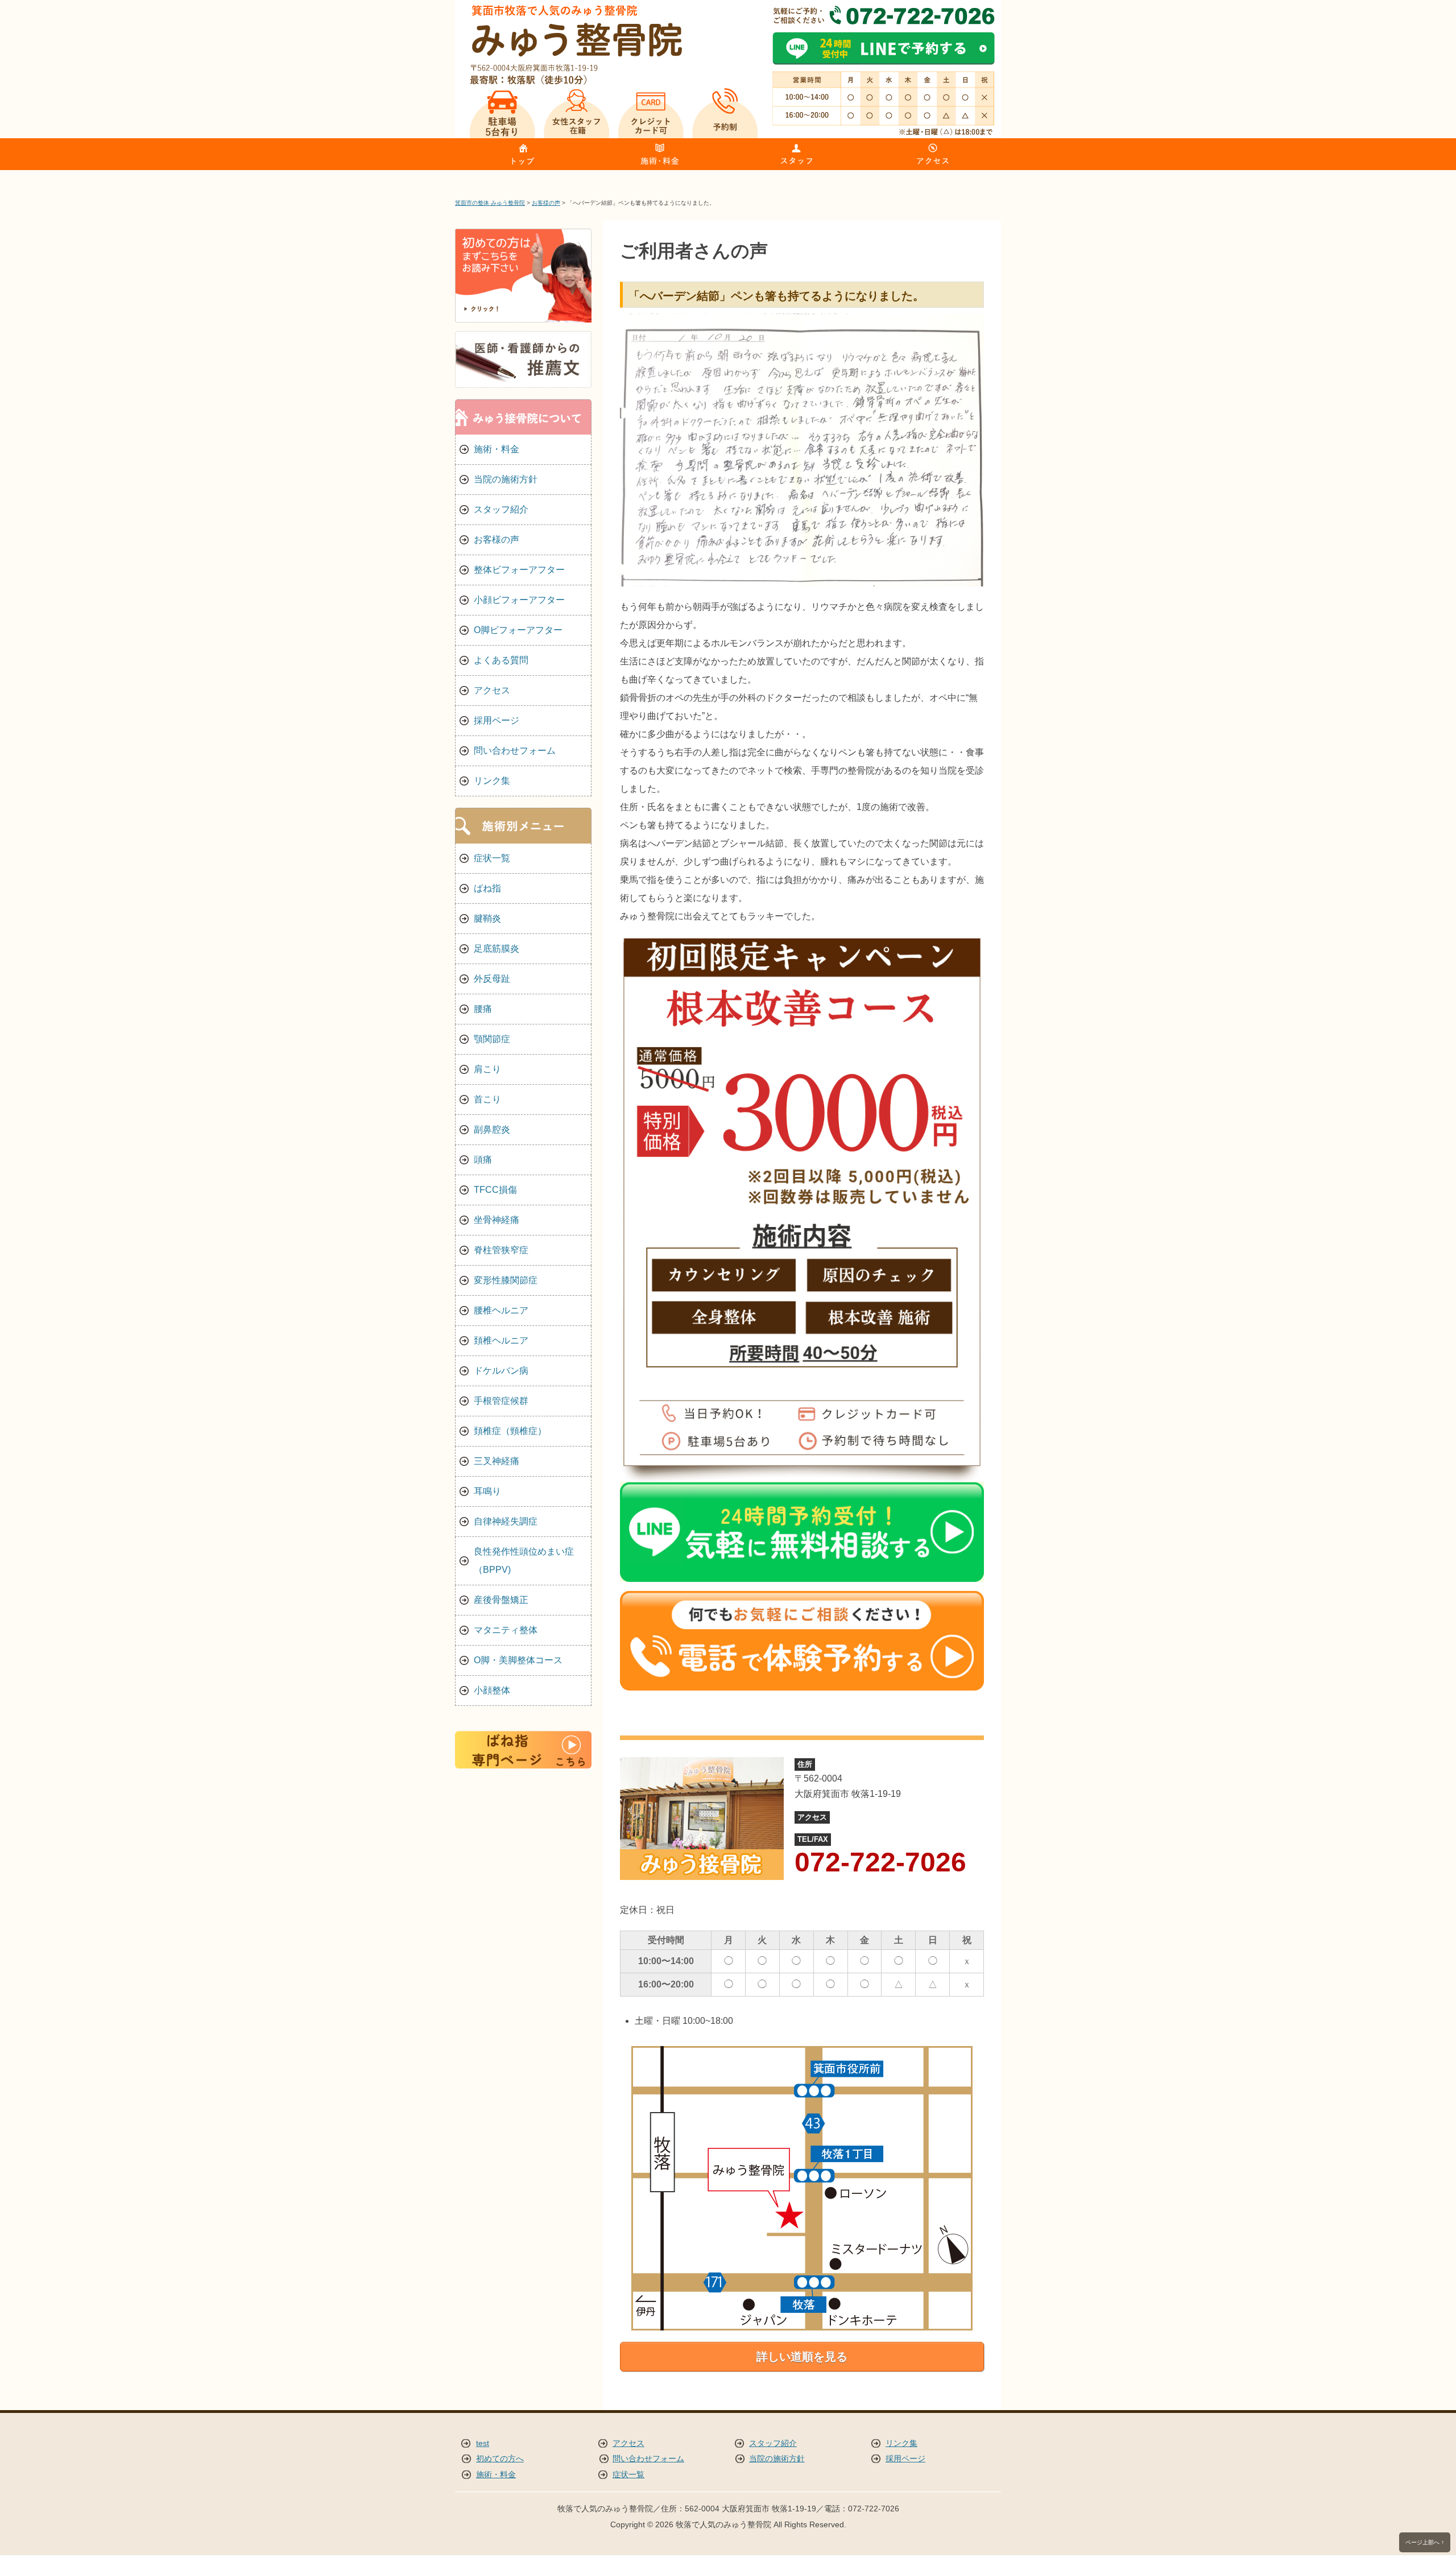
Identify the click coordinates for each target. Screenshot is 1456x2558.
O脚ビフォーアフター (518, 630)
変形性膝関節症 (506, 1280)
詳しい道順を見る (802, 2357)
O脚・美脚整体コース (518, 1660)
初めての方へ (500, 2459)
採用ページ (497, 720)
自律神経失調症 (506, 1521)
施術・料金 (497, 449)
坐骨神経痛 (497, 1220)
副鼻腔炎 (492, 1129)
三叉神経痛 (497, 1461)
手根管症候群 (501, 1401)
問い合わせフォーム (515, 751)
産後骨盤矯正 (501, 1600)
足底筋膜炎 (497, 949)
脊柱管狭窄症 (501, 1250)
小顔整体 (492, 1690)
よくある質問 (501, 660)
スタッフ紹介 (501, 509)
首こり (487, 1099)
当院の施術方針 (506, 479)
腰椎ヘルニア (501, 1310)
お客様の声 (497, 540)
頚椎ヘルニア (501, 1340)
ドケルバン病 (501, 1371)
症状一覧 (492, 858)
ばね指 (487, 888)
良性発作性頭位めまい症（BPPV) (524, 1561)
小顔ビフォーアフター (519, 600)
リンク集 (492, 781)
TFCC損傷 (495, 1190)
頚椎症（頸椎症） (510, 1431)
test (483, 2443)
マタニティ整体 (506, 1630)
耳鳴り (487, 1491)
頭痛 (483, 1160)
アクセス (492, 690)
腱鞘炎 (487, 918)
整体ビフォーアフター (519, 570)
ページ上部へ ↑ (1425, 2542)
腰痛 (483, 1009)
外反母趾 (492, 979)
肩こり (487, 1069)
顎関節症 (492, 1039)
